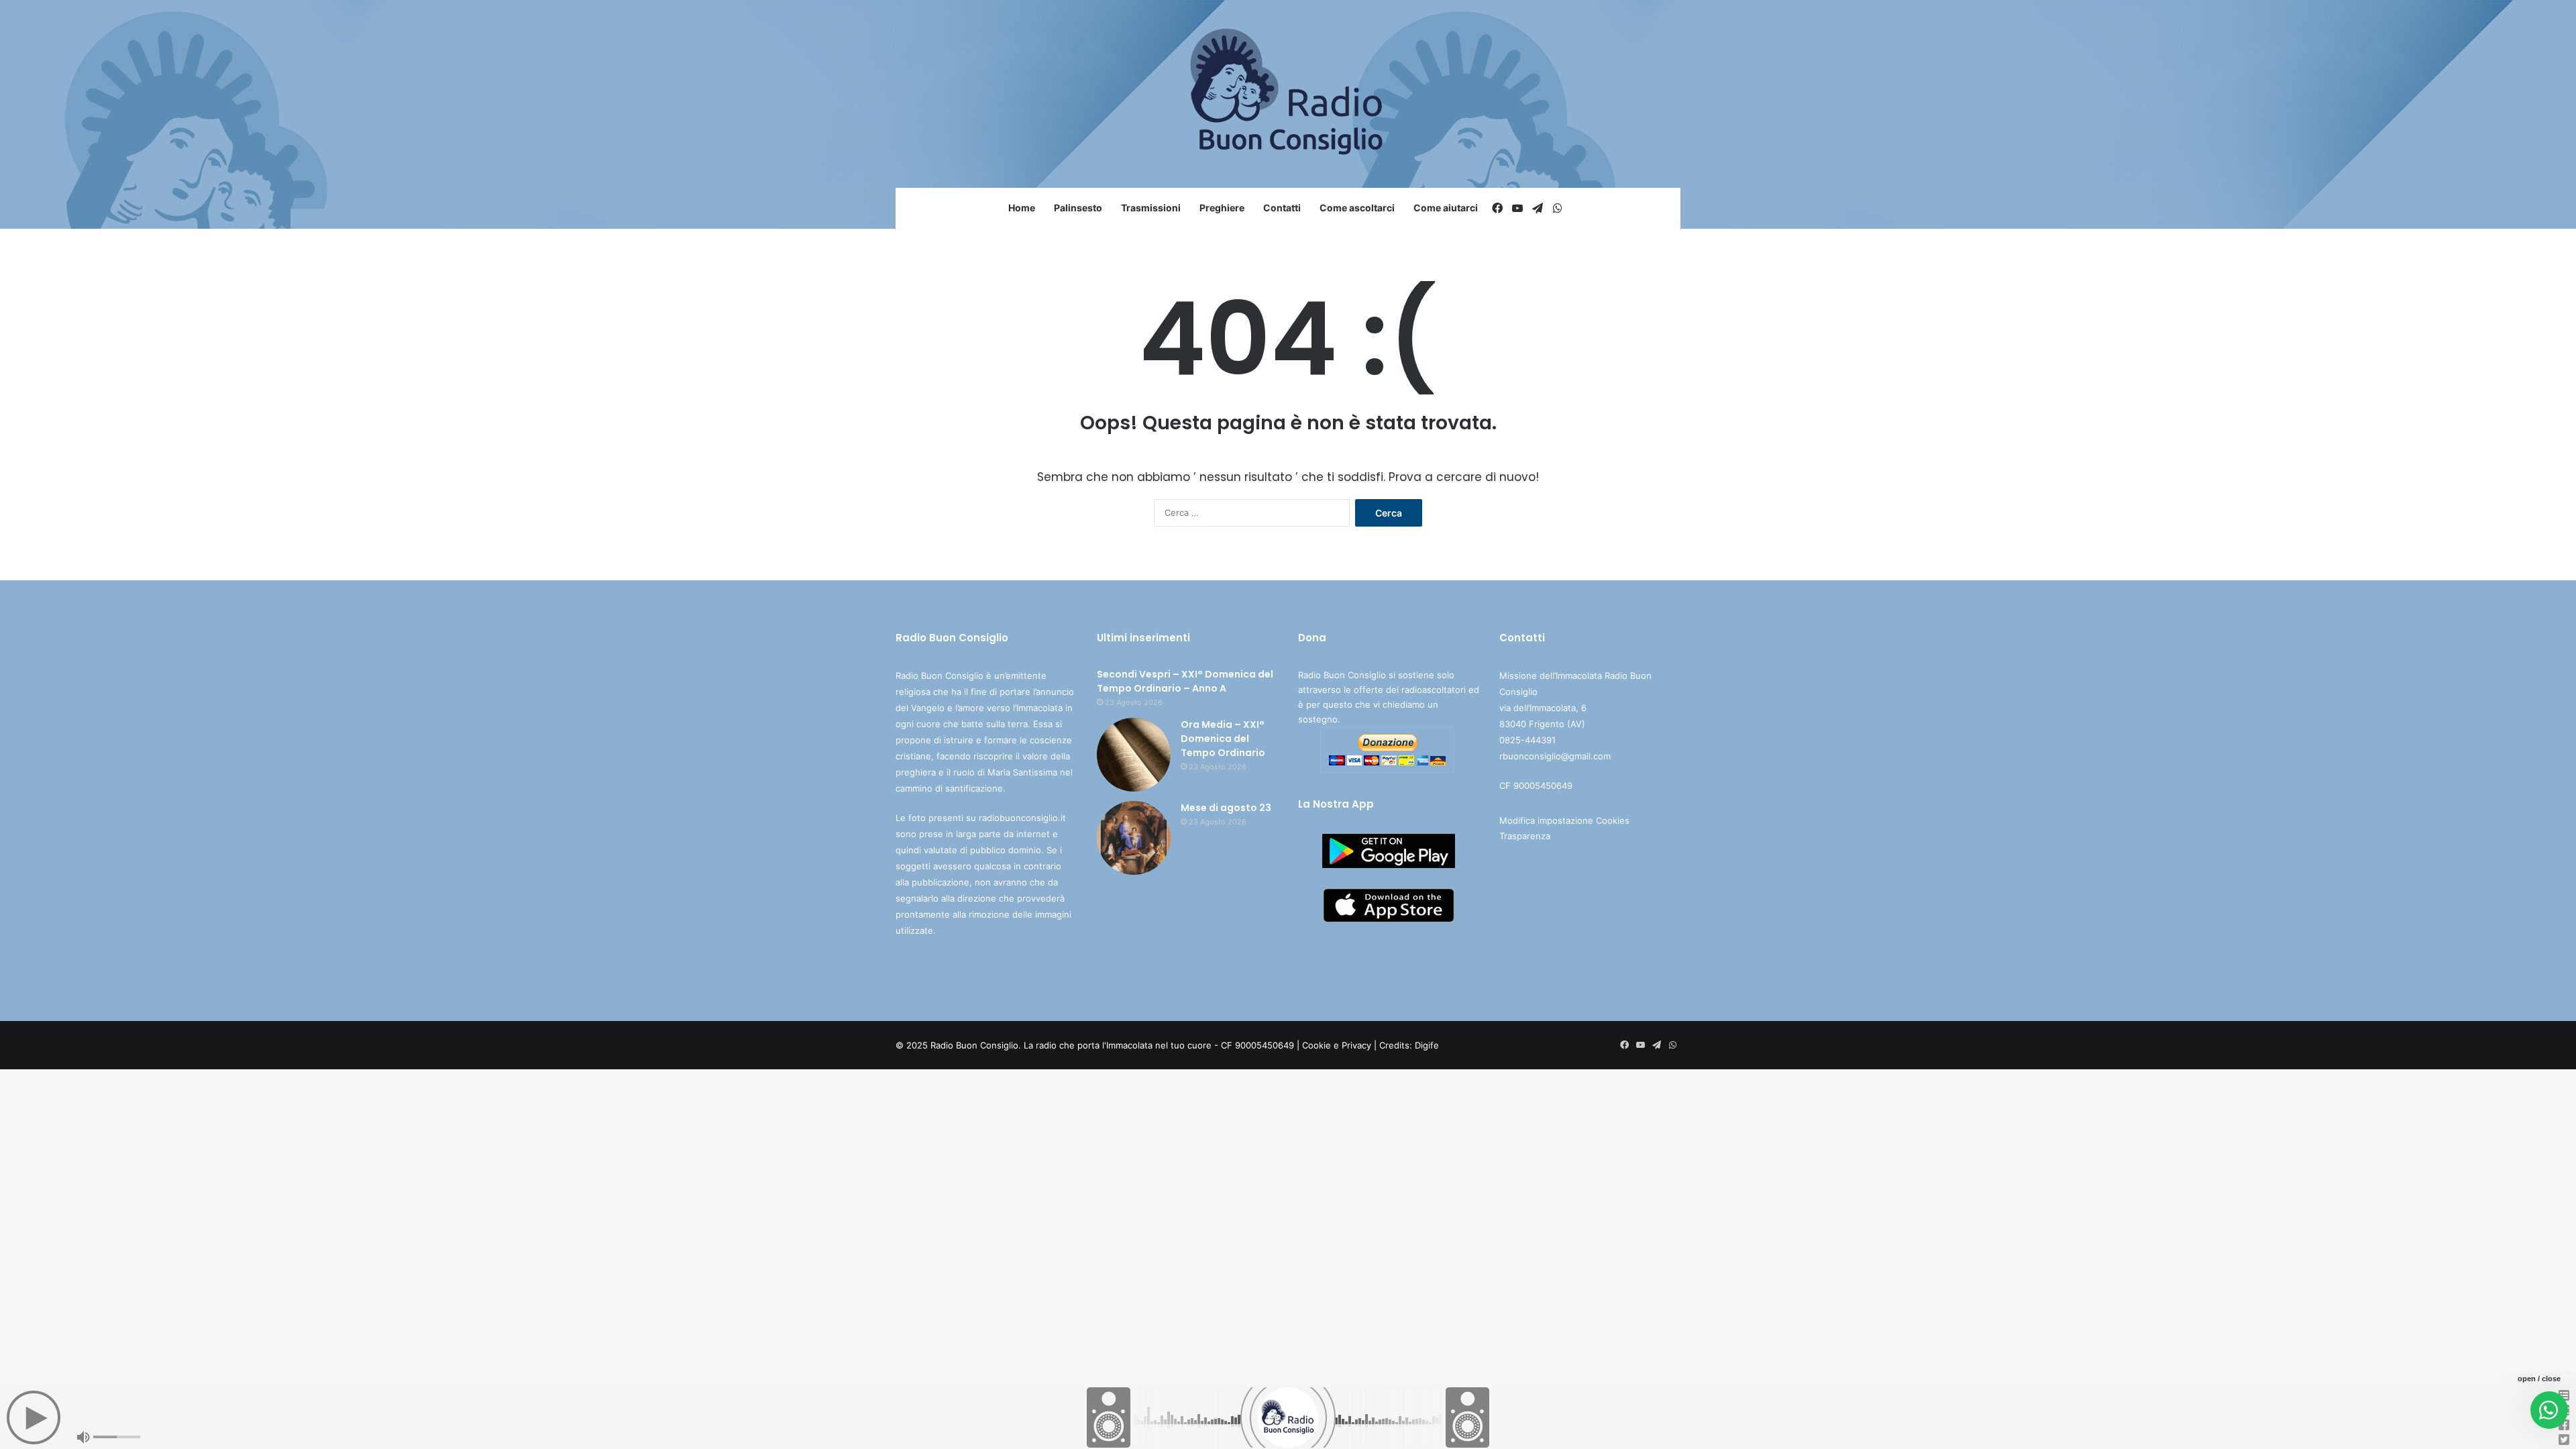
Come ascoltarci (1357, 208)
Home (1022, 208)
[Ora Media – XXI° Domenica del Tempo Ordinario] (1134, 755)
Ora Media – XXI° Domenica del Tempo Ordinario (1223, 739)
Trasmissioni (1151, 208)
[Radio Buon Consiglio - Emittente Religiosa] (1288, 94)
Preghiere (1222, 208)
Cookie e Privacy (1337, 1045)
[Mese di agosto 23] (1134, 838)
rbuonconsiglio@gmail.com (1555, 756)
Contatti (1282, 208)
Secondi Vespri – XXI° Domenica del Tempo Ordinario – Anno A (1185, 681)
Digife (1427, 1045)
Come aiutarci (1446, 208)
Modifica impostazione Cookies (1564, 820)
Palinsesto (1078, 208)
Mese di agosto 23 (1226, 808)
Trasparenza (1525, 836)
